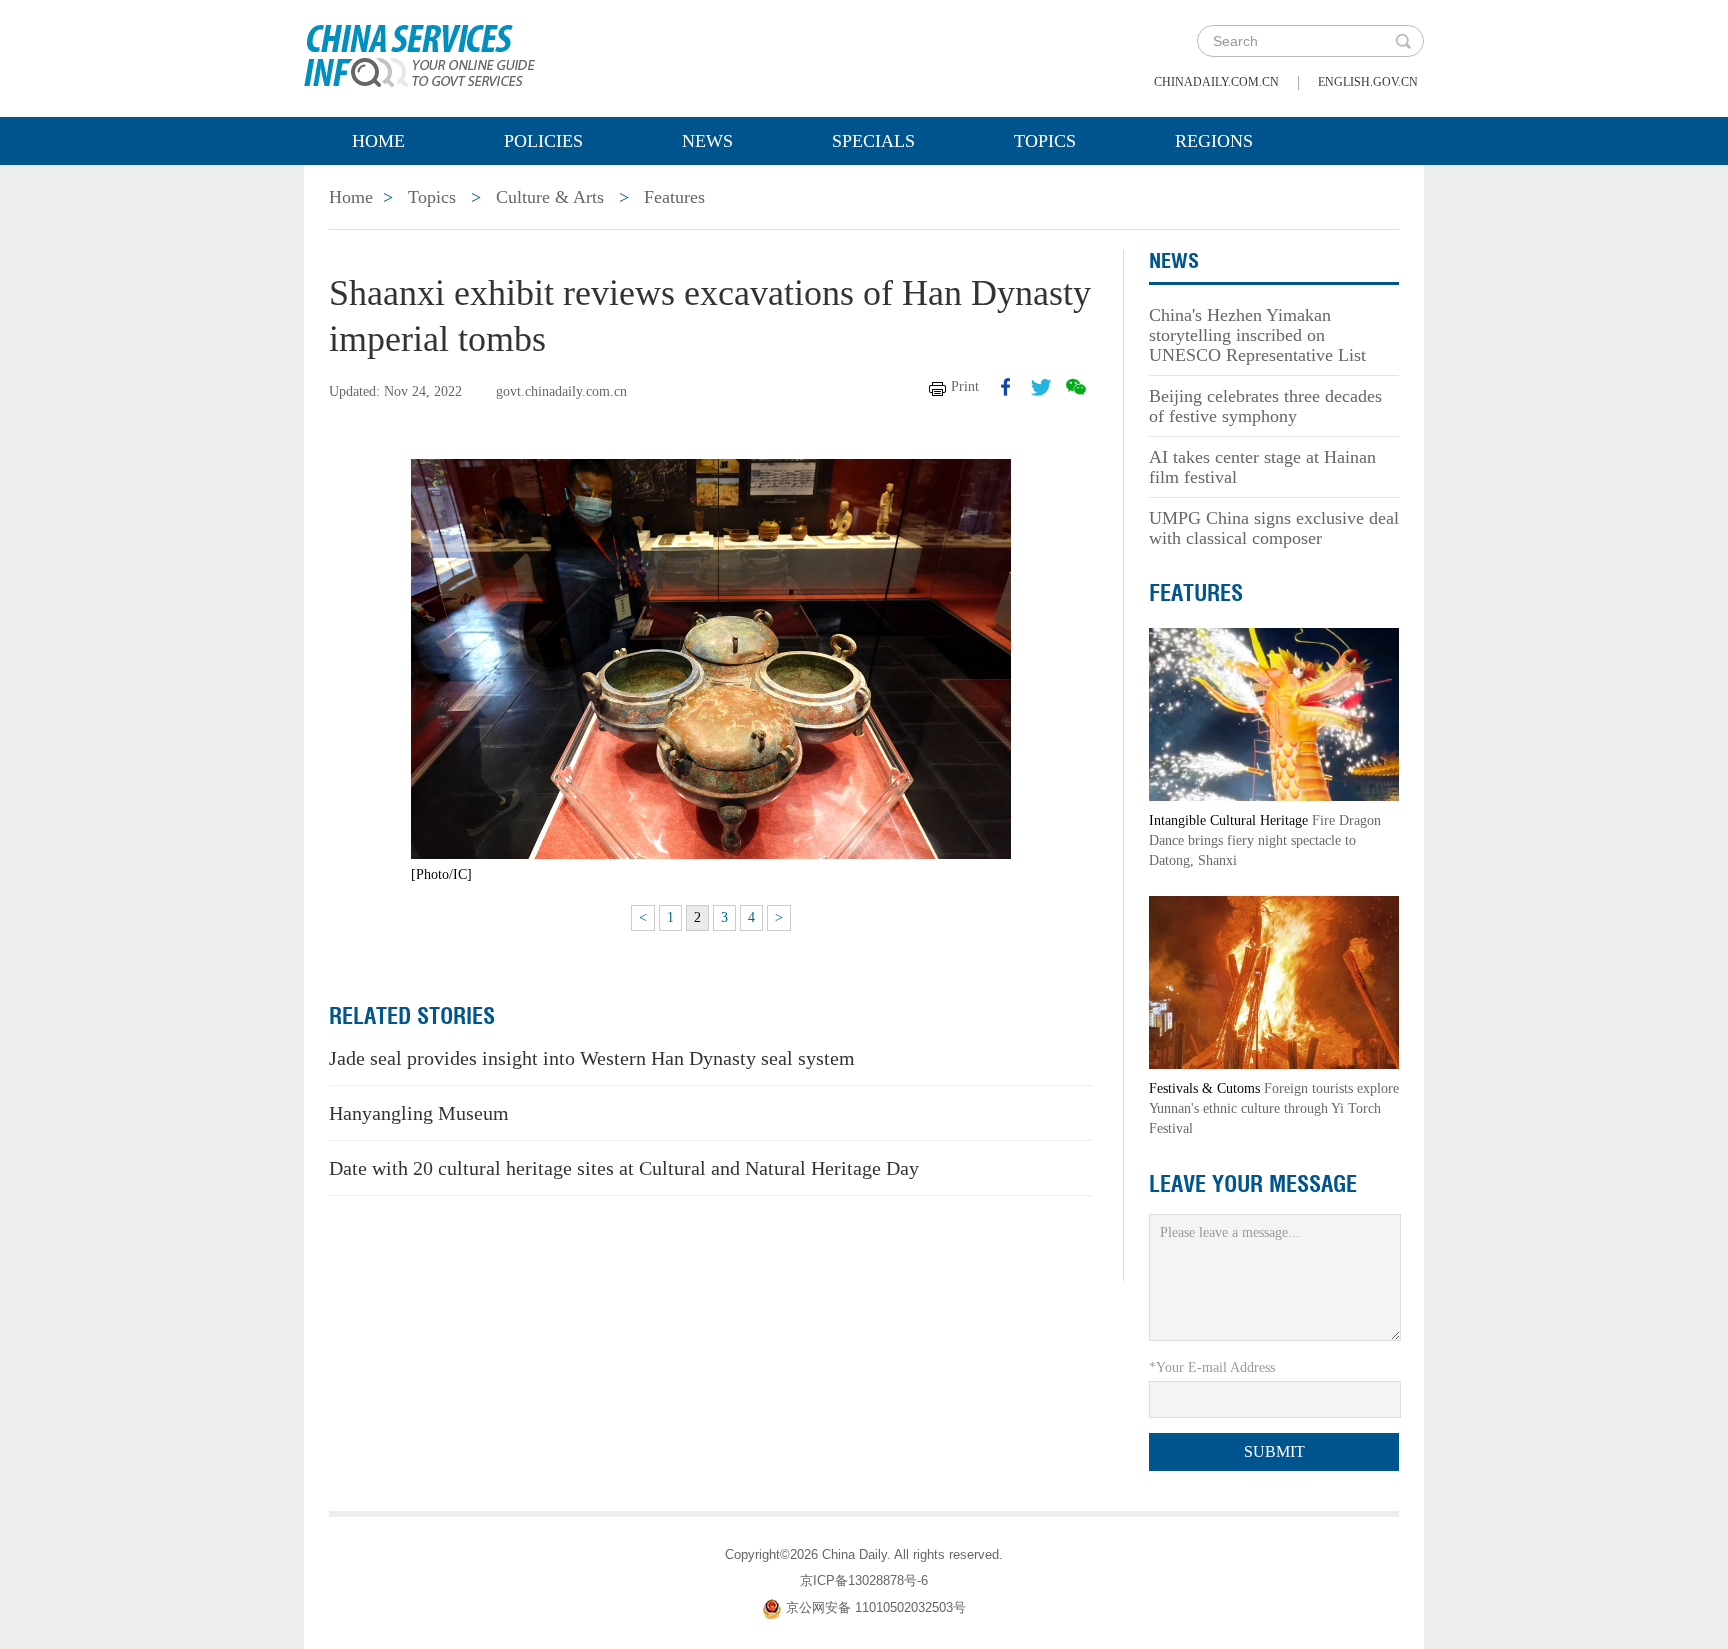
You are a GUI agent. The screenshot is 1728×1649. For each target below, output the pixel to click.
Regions (1214, 141)
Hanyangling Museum (419, 1113)
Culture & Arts (550, 197)
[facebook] (1006, 387)
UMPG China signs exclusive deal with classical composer (1274, 528)
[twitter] (1041, 387)
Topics (1045, 141)
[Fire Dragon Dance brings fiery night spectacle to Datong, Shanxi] (1274, 713)
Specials (873, 141)
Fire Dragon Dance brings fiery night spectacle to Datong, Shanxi (1265, 840)
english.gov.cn (1368, 82)
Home (378, 141)
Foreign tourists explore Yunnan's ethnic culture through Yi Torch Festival (1274, 1108)
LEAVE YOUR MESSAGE (1253, 1184)
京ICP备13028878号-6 (864, 1580)
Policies (543, 141)
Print (965, 386)
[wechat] (1076, 387)
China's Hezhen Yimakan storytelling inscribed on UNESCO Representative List (1257, 335)
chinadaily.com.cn (1216, 82)
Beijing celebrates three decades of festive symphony (1265, 406)
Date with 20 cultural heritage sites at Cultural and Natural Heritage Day (624, 1168)
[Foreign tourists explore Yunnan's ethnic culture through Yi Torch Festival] (1274, 981)
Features (674, 197)
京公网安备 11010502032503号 (876, 1607)
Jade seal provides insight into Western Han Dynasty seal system (592, 1058)
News (707, 141)
